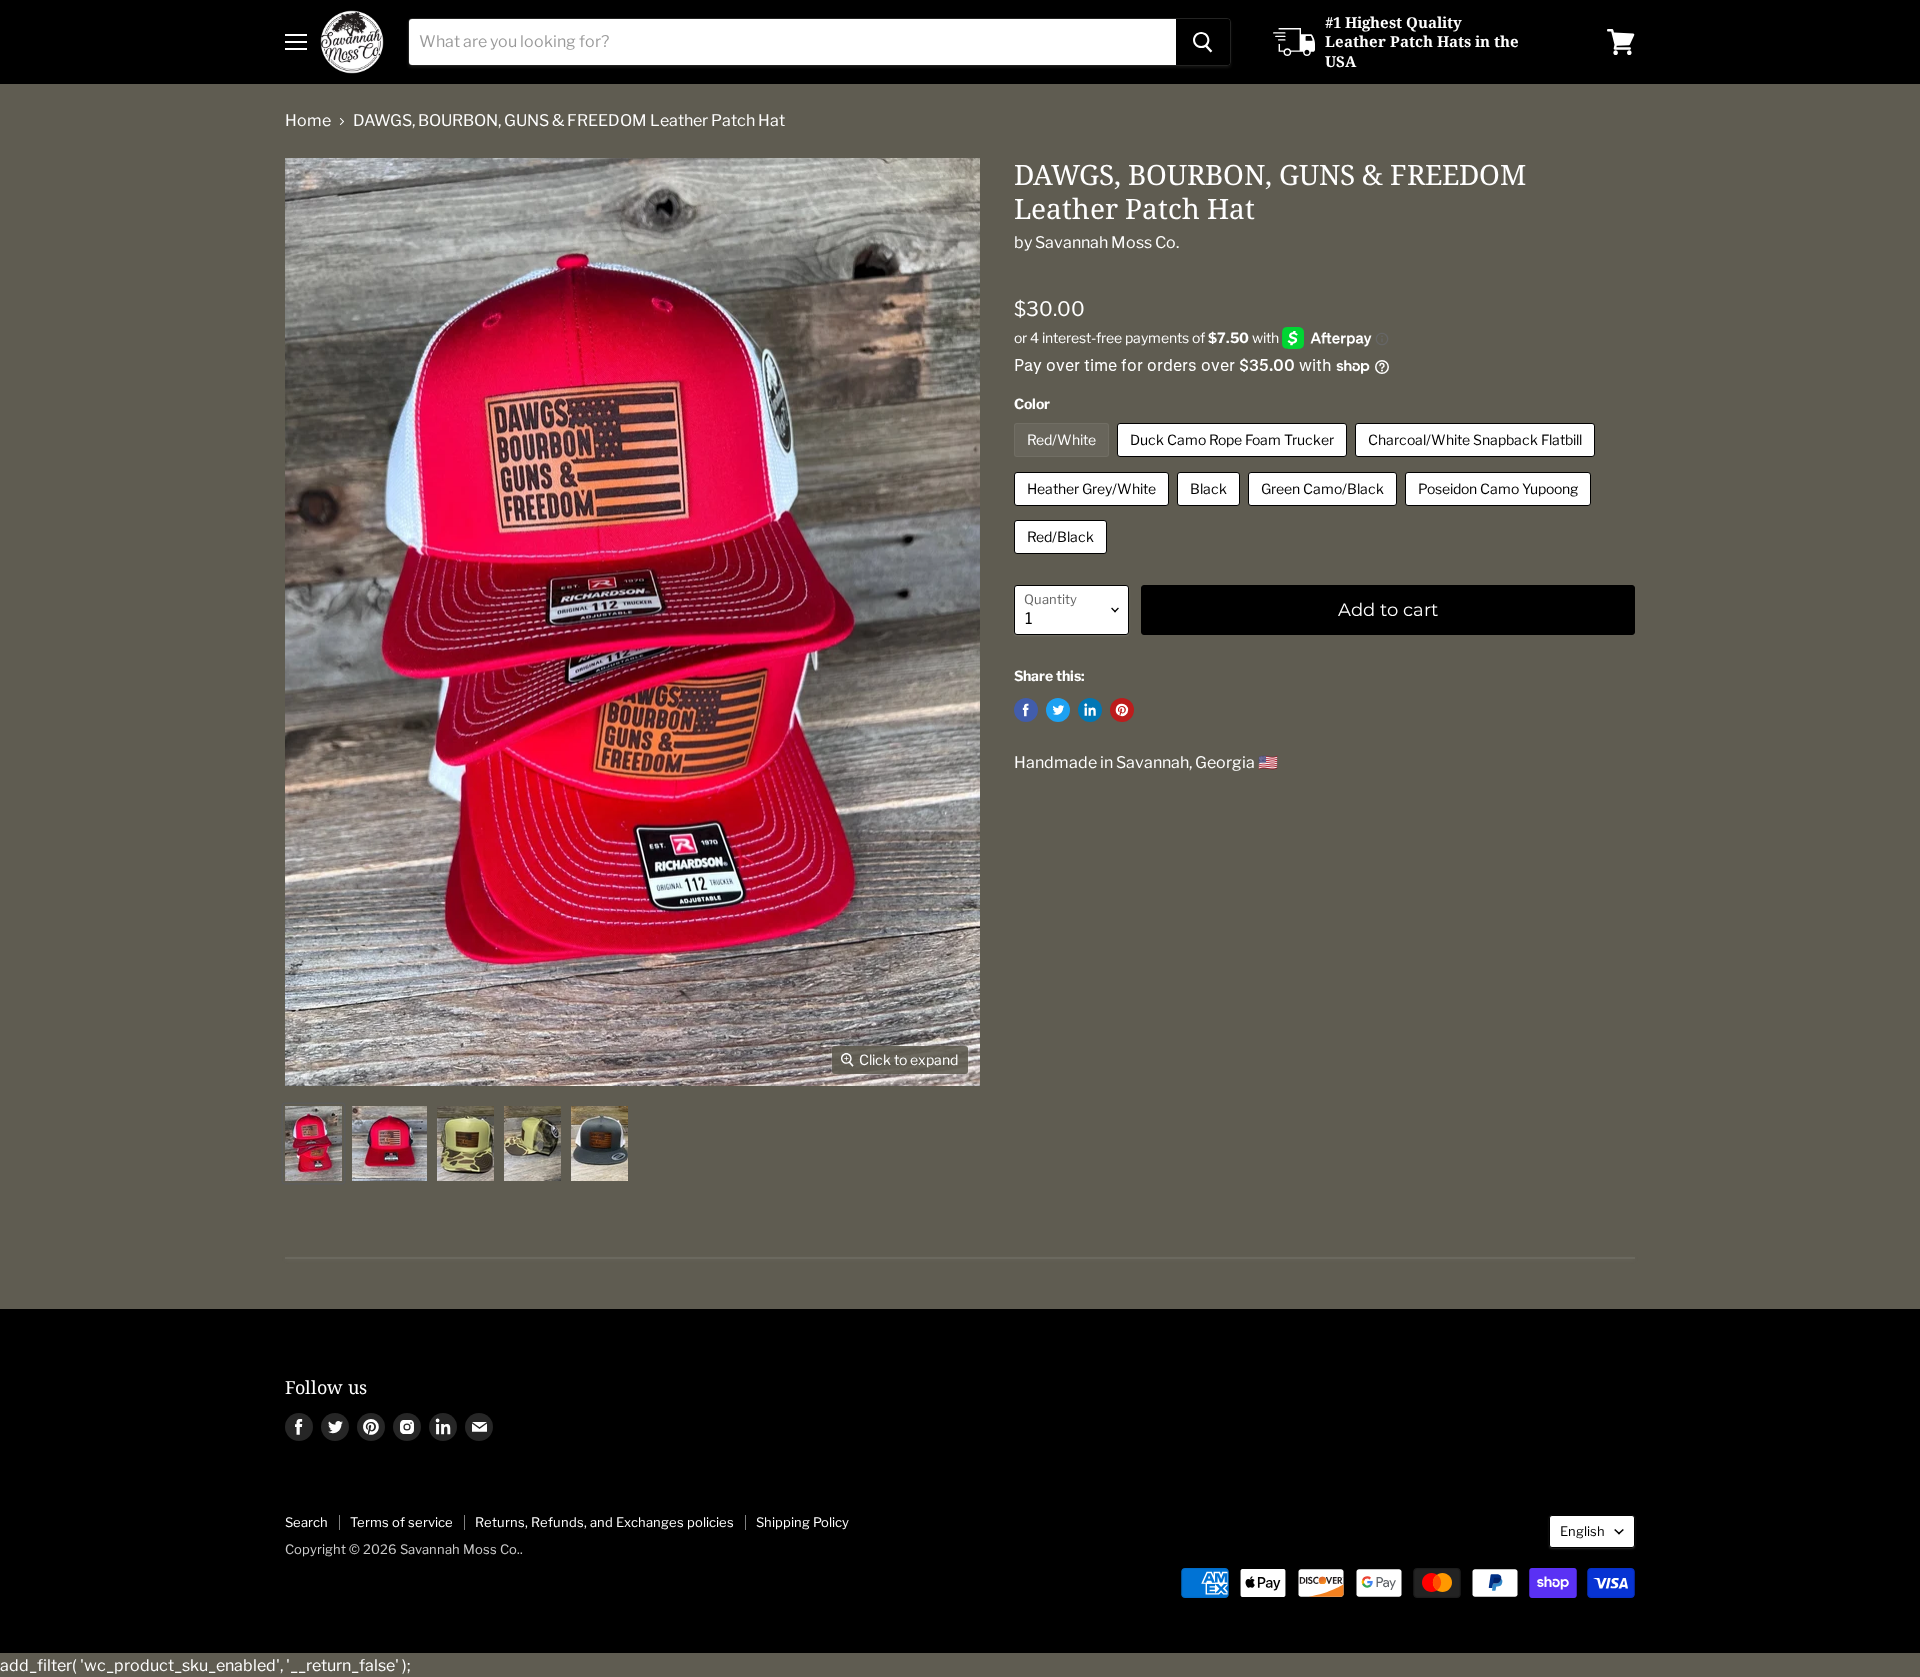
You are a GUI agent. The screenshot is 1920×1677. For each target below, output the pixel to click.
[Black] (1211, 510)
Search (306, 1522)
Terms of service (401, 1522)
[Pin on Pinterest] (1122, 710)
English (1582, 1531)
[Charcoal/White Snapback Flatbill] (1477, 461)
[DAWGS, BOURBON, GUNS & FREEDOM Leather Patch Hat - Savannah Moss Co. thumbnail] (313, 1143)
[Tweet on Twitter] (1058, 710)
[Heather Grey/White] (1094, 510)
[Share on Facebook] (1026, 710)
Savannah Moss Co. (1107, 242)
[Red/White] (1064, 461)
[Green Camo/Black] (1325, 510)
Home (308, 121)
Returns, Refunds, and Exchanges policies (604, 1522)
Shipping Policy (802, 1522)
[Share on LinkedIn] (1090, 710)
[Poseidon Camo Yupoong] (1500, 510)
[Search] (1203, 42)
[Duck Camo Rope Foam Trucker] (1234, 461)
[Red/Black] (1063, 558)
